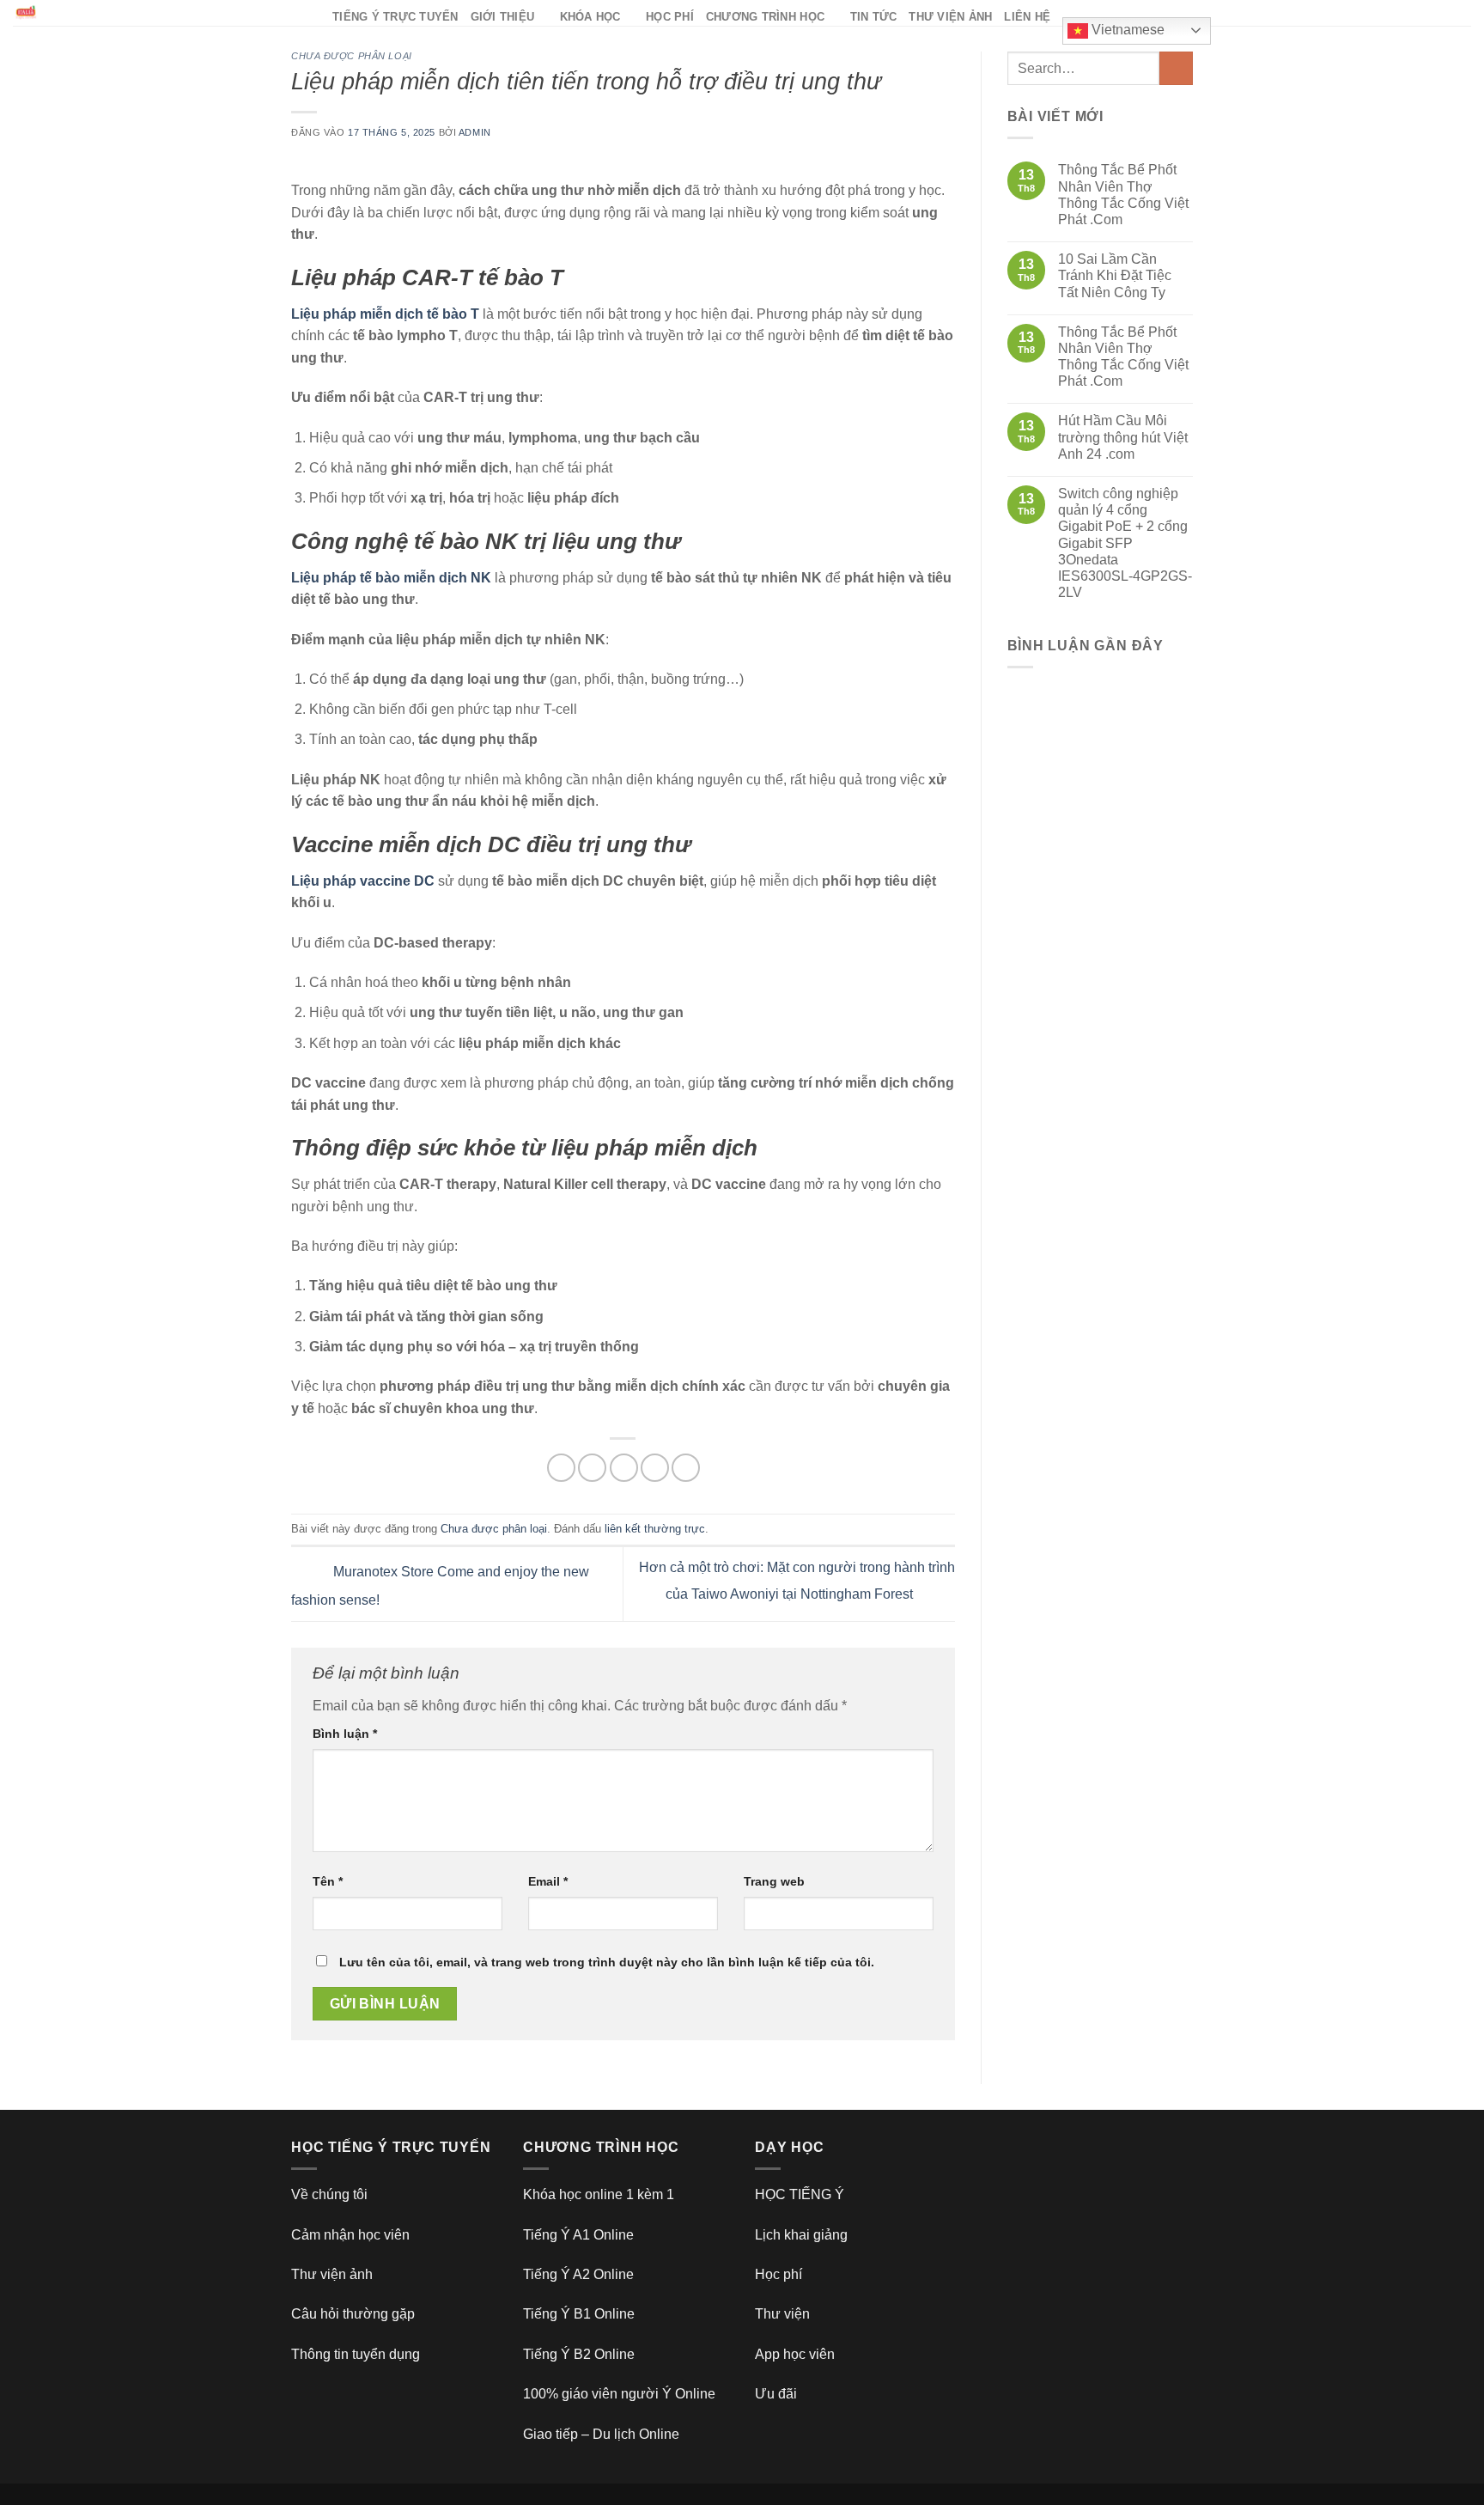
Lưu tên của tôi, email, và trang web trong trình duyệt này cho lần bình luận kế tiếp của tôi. (607, 1962)
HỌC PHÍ (670, 17)
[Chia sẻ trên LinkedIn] (686, 1468)
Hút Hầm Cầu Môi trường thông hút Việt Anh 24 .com (1123, 437)
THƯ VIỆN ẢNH (950, 17)
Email (548, 1881)
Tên (328, 1881)
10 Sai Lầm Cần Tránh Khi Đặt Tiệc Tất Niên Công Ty (1115, 275)
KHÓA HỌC (590, 17)
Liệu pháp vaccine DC (363, 881)
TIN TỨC (874, 17)
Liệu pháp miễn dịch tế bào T (385, 314)
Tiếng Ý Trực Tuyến (395, 17)
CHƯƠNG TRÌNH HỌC (765, 17)
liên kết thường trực (655, 1529)
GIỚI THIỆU (503, 17)
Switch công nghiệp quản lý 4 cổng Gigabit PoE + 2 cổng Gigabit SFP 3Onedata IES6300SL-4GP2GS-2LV (1125, 543)
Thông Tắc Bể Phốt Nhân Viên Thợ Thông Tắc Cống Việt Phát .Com (1123, 195)
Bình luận (345, 1734)
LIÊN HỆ (1027, 17)
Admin (475, 132)
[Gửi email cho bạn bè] (624, 1468)
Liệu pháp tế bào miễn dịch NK (391, 578)
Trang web (774, 1881)
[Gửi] (1176, 68)
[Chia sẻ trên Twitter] (592, 1468)
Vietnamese (1126, 30)
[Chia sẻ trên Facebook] (561, 1468)
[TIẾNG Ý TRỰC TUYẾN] (160, 13)
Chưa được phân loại (352, 56)
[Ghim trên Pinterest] (655, 1468)
